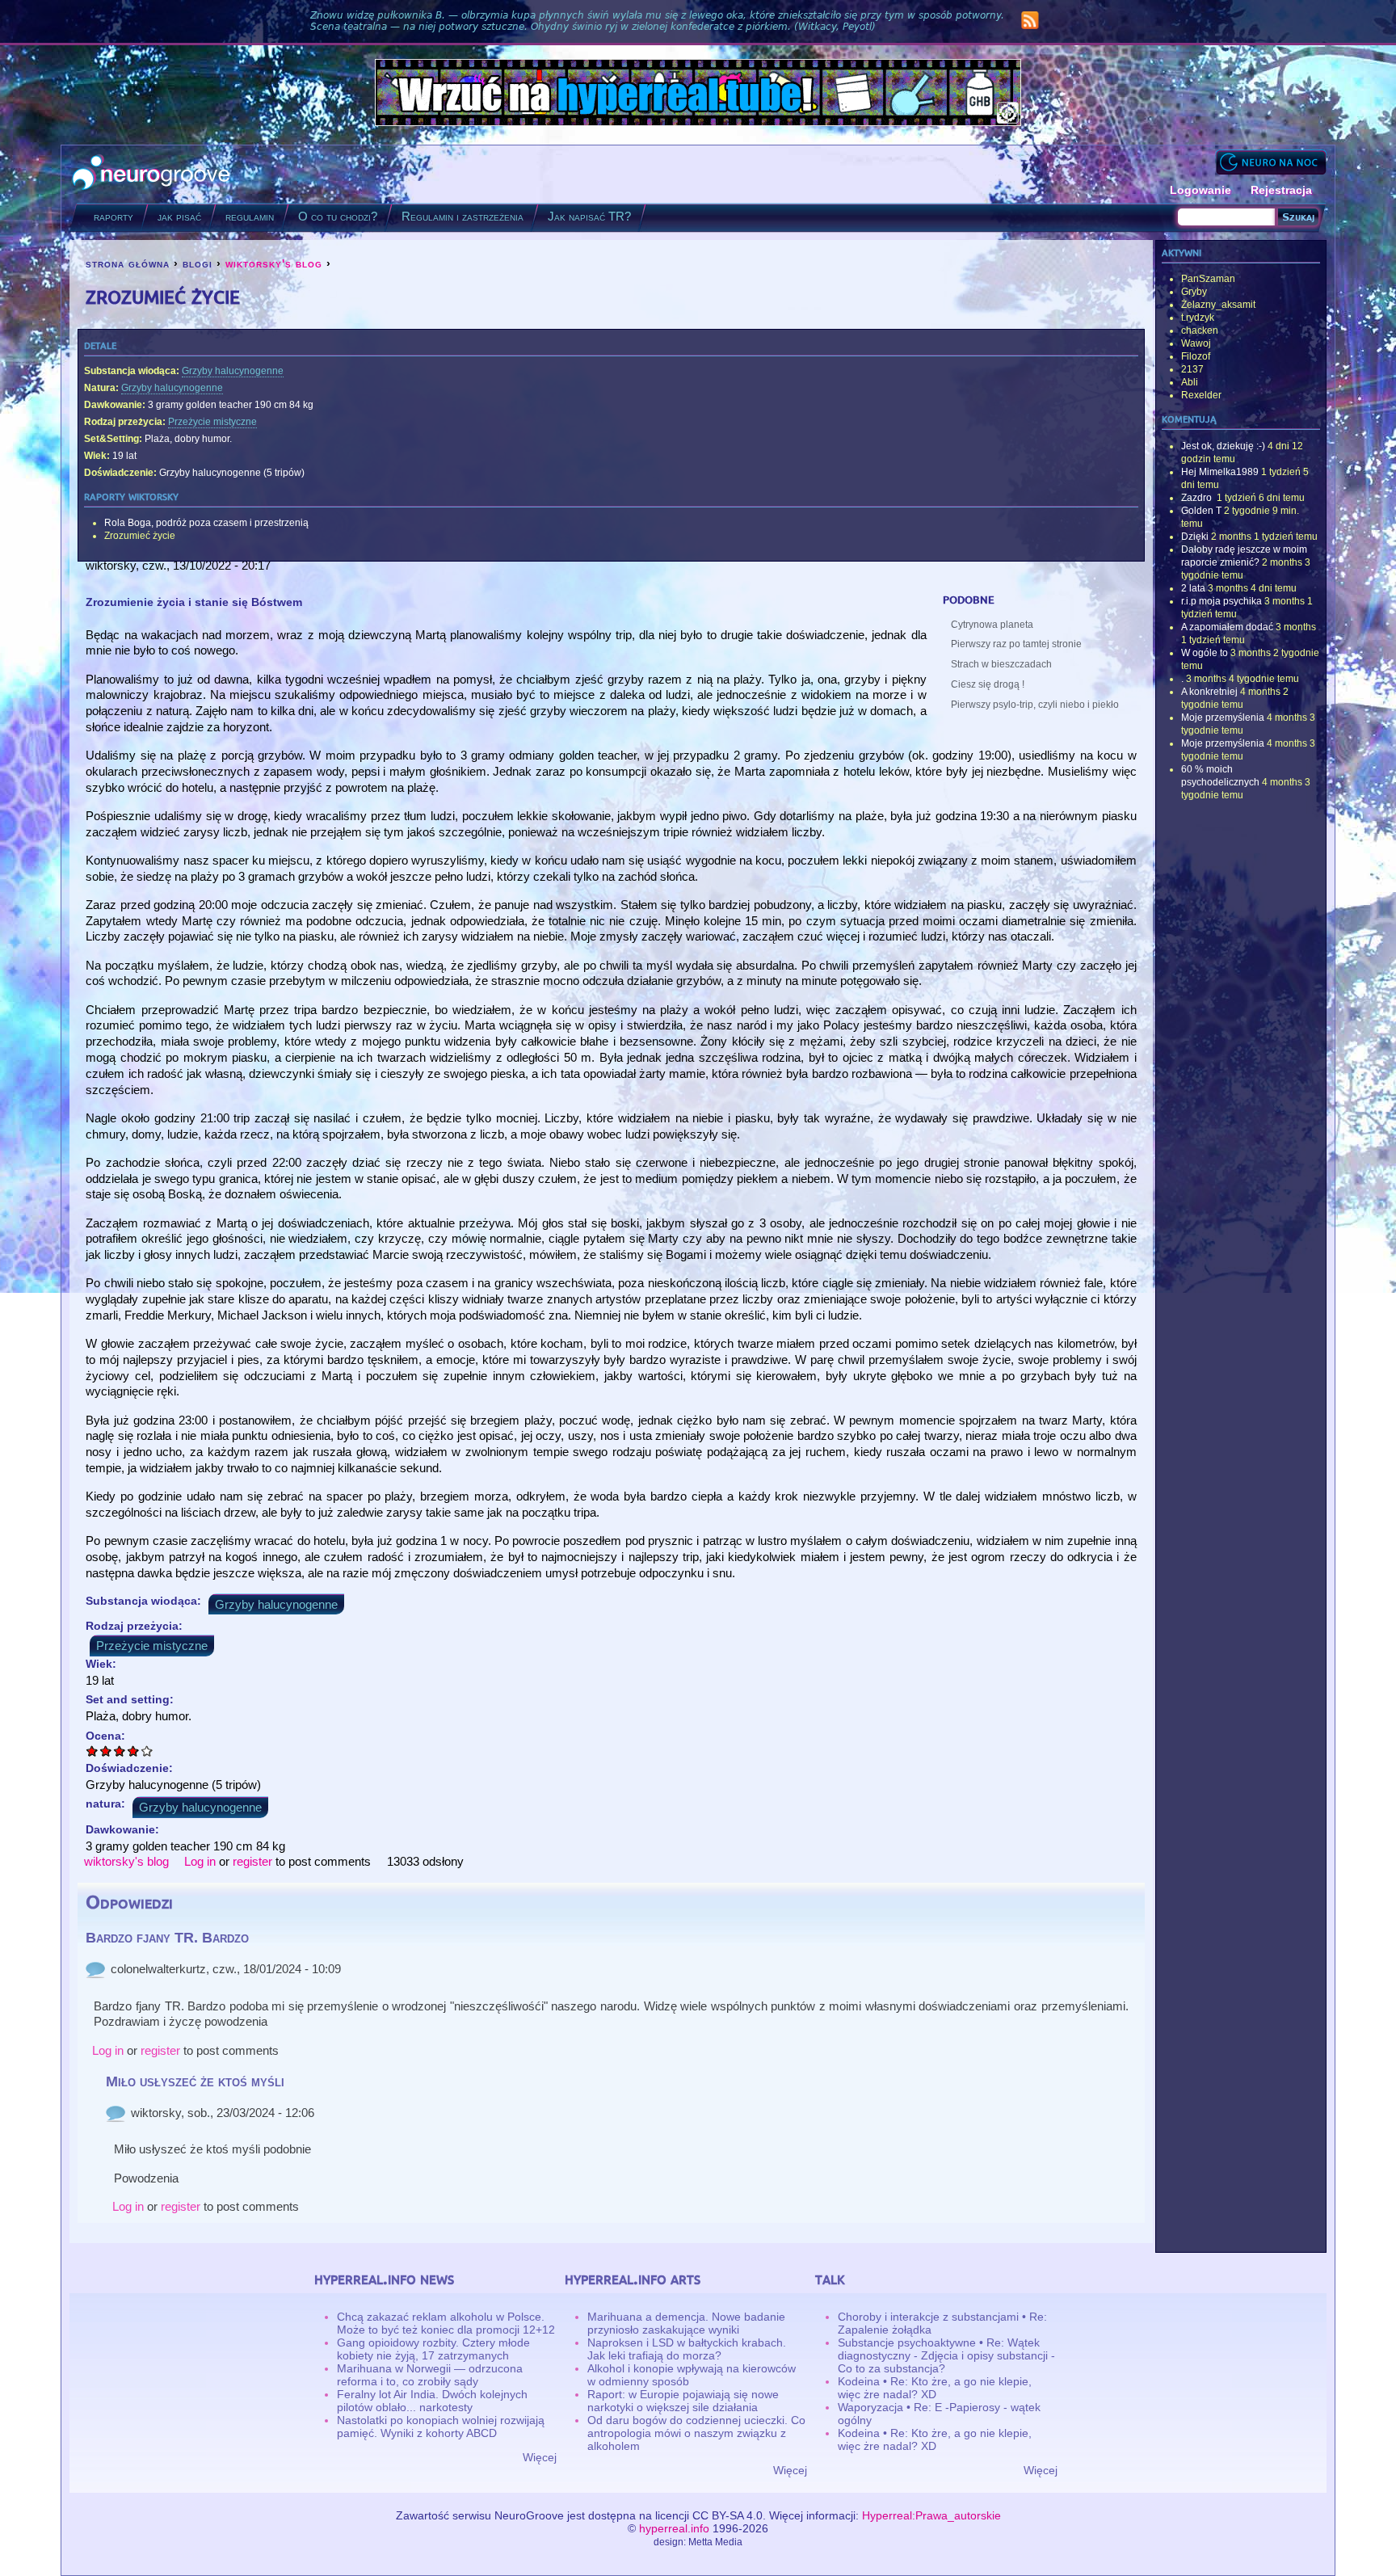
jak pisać (179, 216)
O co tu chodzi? (338, 216)
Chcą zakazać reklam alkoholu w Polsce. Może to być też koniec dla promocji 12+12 (446, 2323)
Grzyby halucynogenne (233, 371)
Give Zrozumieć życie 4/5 (134, 1751)
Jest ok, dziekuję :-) (1223, 446)
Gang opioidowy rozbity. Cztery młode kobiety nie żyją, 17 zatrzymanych (433, 2349)
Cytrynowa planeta (992, 625)
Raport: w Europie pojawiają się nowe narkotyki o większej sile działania (683, 2401)
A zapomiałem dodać (1227, 627)
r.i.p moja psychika (1221, 601)
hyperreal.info (674, 2528)
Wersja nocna (1271, 162)
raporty (114, 216)
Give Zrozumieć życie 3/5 (120, 1751)
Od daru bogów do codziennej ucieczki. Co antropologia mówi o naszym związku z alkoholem (696, 2433)
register (252, 1861)
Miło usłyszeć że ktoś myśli (195, 2081)
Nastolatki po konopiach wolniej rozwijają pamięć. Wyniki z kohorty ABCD (441, 2427)
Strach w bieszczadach (1001, 664)
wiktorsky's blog (274, 263)
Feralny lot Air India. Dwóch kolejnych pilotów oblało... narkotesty (432, 2401)
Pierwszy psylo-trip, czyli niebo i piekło (1035, 705)
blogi (198, 263)
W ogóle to (1205, 653)
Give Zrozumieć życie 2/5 (106, 1751)
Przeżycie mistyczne (212, 422)
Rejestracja (1281, 190)
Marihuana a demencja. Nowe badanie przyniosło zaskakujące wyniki (686, 2323)
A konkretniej (1209, 692)
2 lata (1193, 588)
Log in (200, 1861)
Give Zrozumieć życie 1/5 (93, 1751)
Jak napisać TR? (589, 216)
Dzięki (1195, 537)
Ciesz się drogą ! (988, 684)
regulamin (250, 216)
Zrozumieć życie (140, 536)
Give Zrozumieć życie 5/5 (147, 1751)
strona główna (128, 263)
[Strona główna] (151, 174)
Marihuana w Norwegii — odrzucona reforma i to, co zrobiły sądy (430, 2375)
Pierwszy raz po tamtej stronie (1016, 644)
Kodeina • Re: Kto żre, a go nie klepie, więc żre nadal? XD (935, 2388)
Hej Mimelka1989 (1220, 472)
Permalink (95, 1969)
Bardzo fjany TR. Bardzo (167, 1938)
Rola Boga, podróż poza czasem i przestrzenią (206, 523)
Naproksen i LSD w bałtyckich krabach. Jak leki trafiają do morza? (687, 2349)
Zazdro (1198, 498)
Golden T (1201, 511)
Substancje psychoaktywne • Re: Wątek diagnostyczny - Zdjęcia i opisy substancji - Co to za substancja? (946, 2355)
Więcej (540, 2457)
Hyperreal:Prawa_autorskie (931, 2515)
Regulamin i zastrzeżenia (463, 216)
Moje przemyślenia (1223, 718)
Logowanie (1200, 190)
